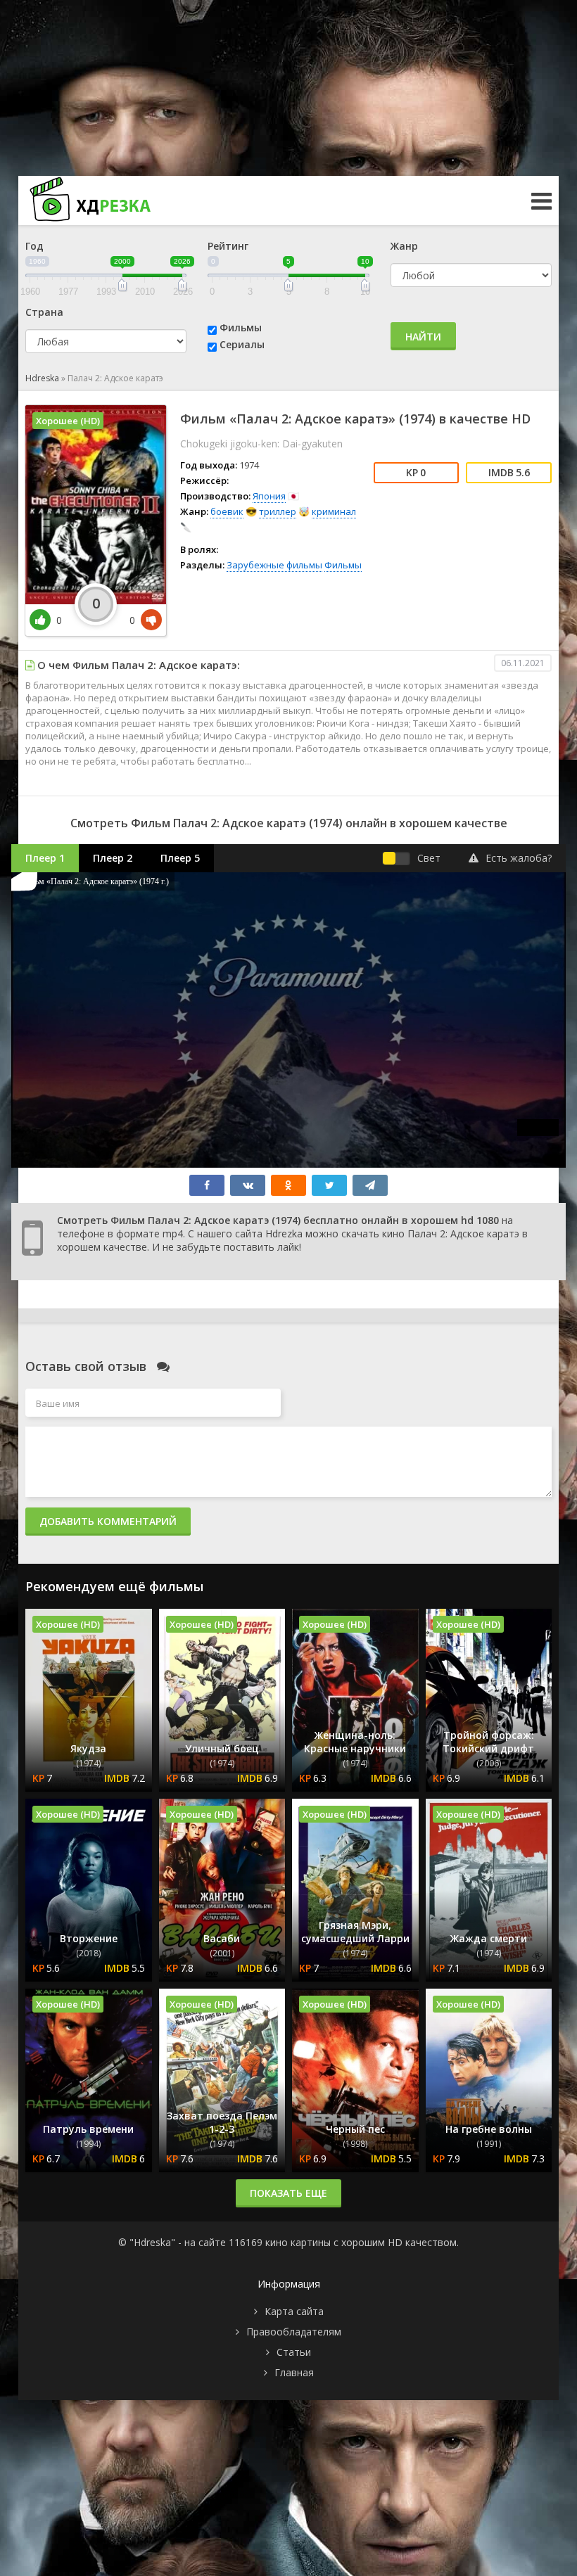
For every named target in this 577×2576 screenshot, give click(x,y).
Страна (44, 312)
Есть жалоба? (519, 858)
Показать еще (288, 2193)
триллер (278, 511)
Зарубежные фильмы (274, 565)
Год (34, 246)
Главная (294, 2372)
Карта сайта (294, 2311)
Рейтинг (228, 246)
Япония (269, 496)
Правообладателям (294, 2332)
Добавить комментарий (108, 1521)
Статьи (294, 2352)
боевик (227, 511)
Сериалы (242, 344)
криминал (334, 511)
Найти (423, 337)
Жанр (404, 246)
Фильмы (241, 327)
